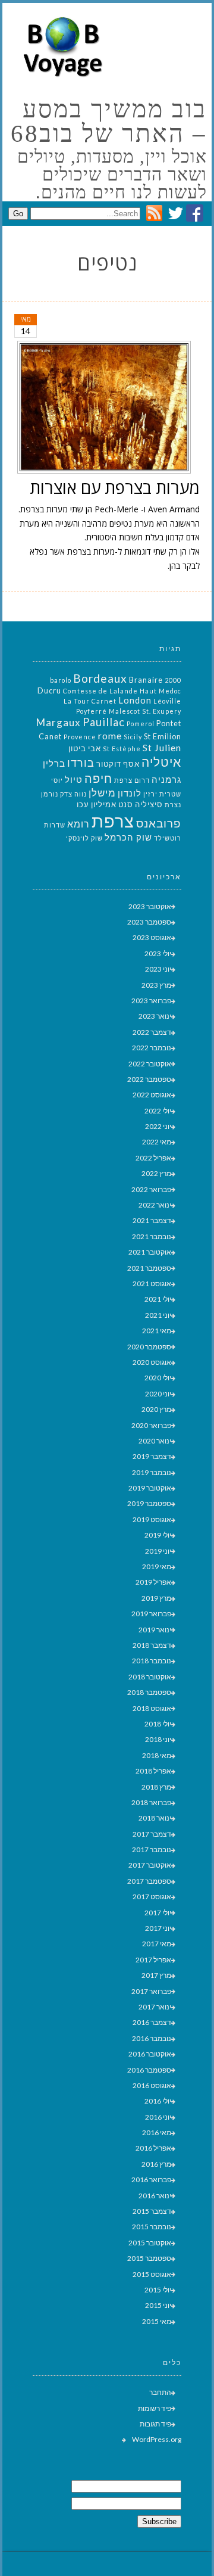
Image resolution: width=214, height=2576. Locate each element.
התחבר (160, 2392)
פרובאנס (159, 823)
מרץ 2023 (156, 985)
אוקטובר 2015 (150, 2243)
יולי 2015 (158, 2290)
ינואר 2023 (155, 1016)
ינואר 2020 (155, 1441)
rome (110, 735)
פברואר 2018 (151, 1802)
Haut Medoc (160, 691)
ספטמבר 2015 (149, 2258)
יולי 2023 (158, 953)
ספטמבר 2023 (149, 922)
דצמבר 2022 (152, 1032)
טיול (74, 780)
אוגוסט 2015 (152, 2274)
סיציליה (149, 804)
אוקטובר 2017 (150, 1865)
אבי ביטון (85, 748)
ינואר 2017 (155, 2007)
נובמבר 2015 (152, 2227)
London (135, 700)
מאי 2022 (157, 1142)
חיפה (98, 778)
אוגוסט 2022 (152, 1095)
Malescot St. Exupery (145, 711)
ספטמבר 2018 (149, 1692)
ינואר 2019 (155, 1630)
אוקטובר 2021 (150, 1252)
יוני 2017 (158, 1928)
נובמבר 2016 (152, 2038)
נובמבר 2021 (152, 1236)
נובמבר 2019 (152, 1472)
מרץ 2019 (156, 1598)
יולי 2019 (158, 1535)
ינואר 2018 (155, 1818)
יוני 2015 (158, 2305)
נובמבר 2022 (152, 1048)
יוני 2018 (158, 1739)
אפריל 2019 (153, 1582)
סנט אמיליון (112, 804)
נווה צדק (73, 794)
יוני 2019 (158, 1551)
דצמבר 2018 (152, 1645)
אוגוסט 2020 (152, 1362)
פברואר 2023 (151, 1001)
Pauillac (104, 722)
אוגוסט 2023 (152, 937)
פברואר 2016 (151, 2180)
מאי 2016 (157, 2132)
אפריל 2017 (153, 1960)
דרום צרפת (132, 780)
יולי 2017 (158, 1913)
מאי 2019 (157, 1567)
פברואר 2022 (151, 1189)
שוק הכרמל (128, 837)
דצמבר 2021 (152, 1220)
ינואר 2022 (155, 1205)
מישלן (102, 793)
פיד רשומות (155, 2408)
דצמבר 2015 (152, 2211)
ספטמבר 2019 (149, 1503)
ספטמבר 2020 (149, 1347)
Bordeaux (100, 678)
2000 (173, 680)
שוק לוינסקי (84, 838)
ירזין (150, 794)
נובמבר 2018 (152, 1661)
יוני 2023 (158, 969)
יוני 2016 (158, 2117)
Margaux (59, 722)
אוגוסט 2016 (152, 2085)
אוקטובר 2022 (150, 1064)
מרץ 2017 (156, 1975)
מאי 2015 (157, 2321)
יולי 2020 (158, 1378)
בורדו (81, 763)
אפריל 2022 (153, 1158)
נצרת (173, 805)
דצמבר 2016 (152, 2022)
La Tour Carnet (90, 701)
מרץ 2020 (156, 1409)
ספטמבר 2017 (149, 1881)
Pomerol (141, 724)
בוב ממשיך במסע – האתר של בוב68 (108, 122)
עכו (83, 804)
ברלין (54, 763)
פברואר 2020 (151, 1425)
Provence (80, 737)
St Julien (162, 747)
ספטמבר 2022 (149, 1079)
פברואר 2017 (151, 1991)
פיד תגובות (155, 2424)
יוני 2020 (158, 1394)
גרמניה (166, 780)
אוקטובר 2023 (150, 906)
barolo (61, 680)
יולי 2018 (158, 1724)
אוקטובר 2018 (150, 1677)
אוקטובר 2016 (150, 2054)
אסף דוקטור (118, 764)
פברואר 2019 (151, 1614)
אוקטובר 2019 (150, 1488)
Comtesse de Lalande (100, 691)
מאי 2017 (157, 1944)
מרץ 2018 (156, 1787)
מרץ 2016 (156, 2164)
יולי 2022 (158, 1111)
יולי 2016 (158, 2101)
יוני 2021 (158, 1315)
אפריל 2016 (153, 2148)
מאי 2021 (157, 1331)
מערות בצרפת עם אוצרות (115, 487)
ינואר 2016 (155, 2196)
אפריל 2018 (153, 1771)
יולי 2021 (158, 1299)
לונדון (130, 793)
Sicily (133, 737)
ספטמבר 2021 (149, 1268)
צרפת (113, 821)
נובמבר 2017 (152, 1849)
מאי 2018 (157, 1755)
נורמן (50, 794)
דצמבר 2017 (152, 1834)
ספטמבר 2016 (149, 2070)
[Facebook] (195, 218)
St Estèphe (122, 749)
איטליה (161, 762)
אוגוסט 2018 (152, 1708)
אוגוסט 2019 (152, 1519)
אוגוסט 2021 (152, 1284)
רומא (78, 824)
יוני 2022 (158, 1126)
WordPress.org (157, 2439)
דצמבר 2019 (152, 1456)
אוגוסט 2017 (152, 1897)
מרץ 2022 (156, 1173)
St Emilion (163, 736)
